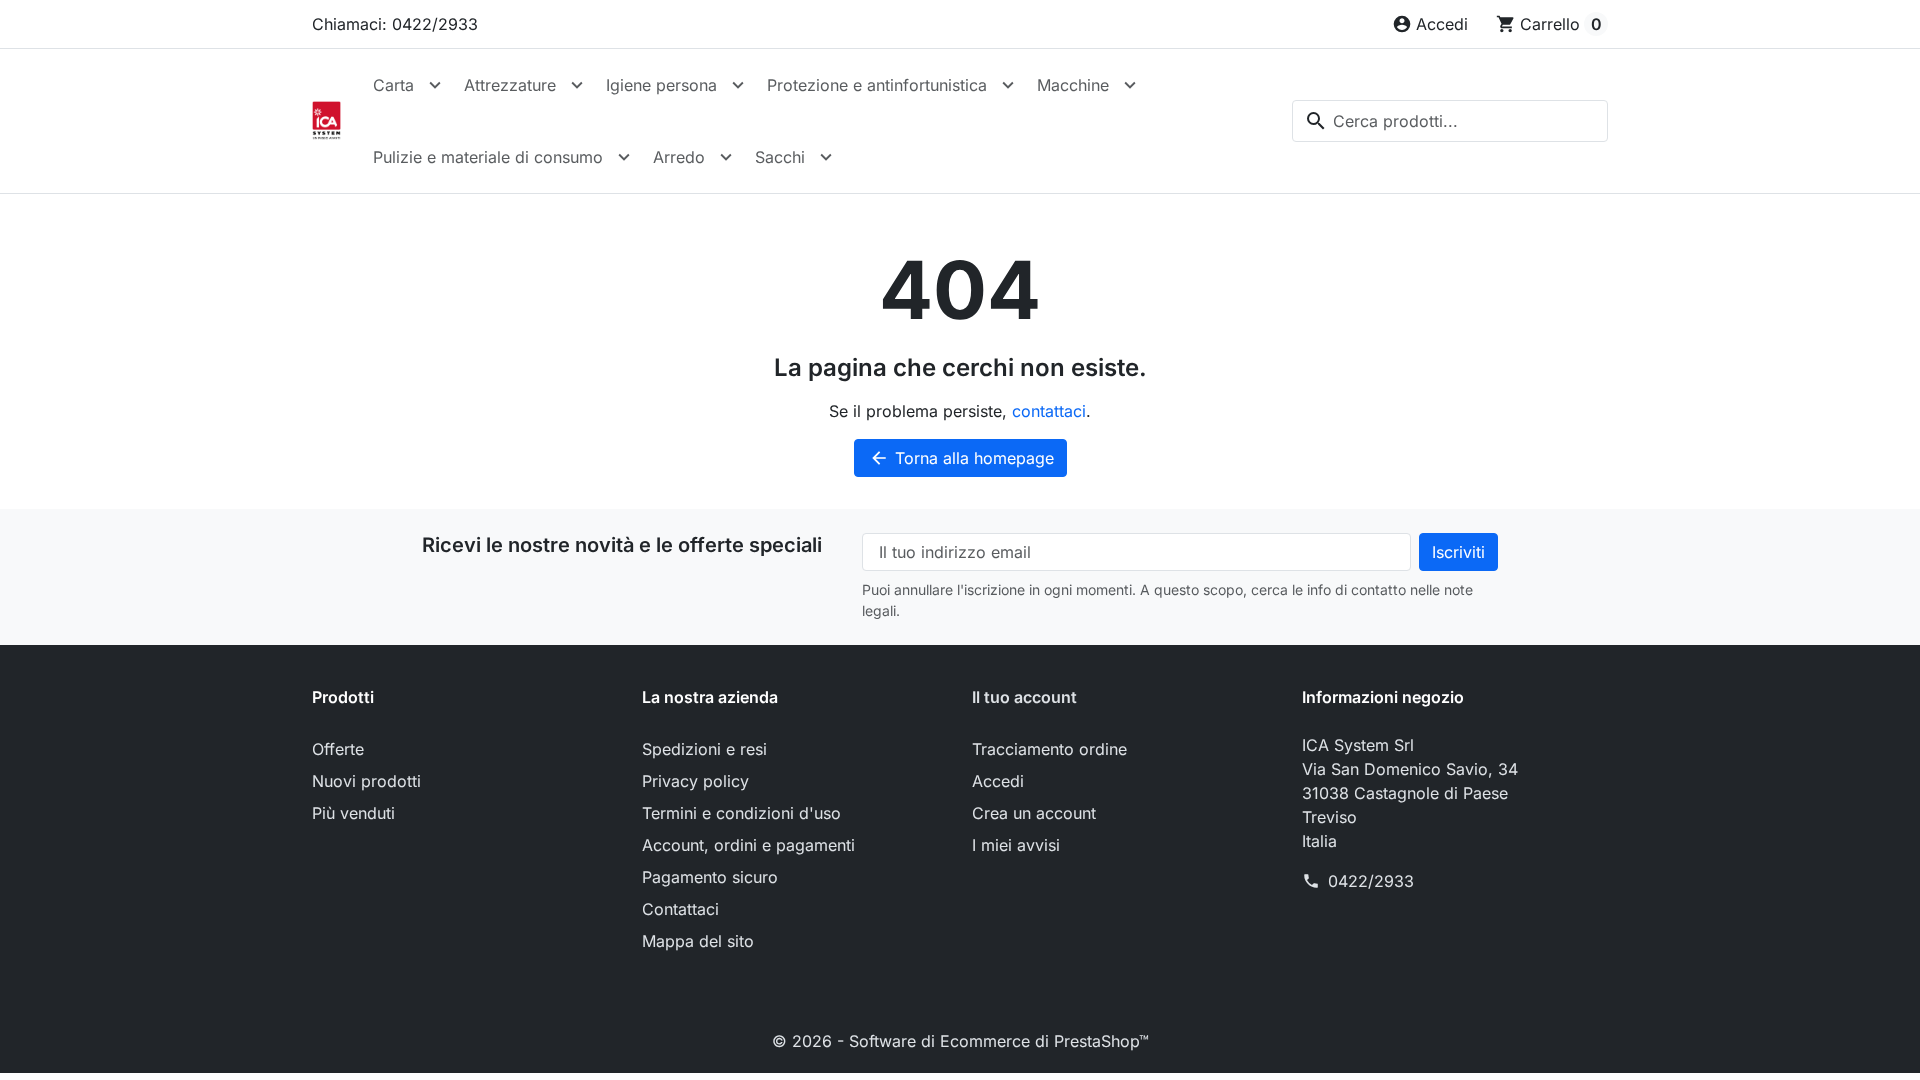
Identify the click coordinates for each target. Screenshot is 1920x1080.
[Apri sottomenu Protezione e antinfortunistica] (1008, 85)
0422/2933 (1371, 881)
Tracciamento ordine (1049, 749)
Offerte (338, 749)
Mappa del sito (698, 941)
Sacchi (780, 157)
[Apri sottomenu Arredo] (726, 157)
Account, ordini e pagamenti (748, 845)
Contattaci (680, 909)
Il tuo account (1024, 697)
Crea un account (1034, 813)
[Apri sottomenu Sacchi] (826, 157)
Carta (393, 85)
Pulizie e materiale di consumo (488, 157)
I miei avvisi (1016, 845)
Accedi (998, 781)
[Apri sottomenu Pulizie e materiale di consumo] (624, 157)
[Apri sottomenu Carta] (435, 85)
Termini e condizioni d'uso (741, 813)
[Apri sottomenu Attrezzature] (577, 85)
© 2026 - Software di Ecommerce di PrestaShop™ (960, 1041)
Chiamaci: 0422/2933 (395, 24)
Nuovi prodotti (366, 781)
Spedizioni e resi (704, 749)
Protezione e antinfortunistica (877, 85)
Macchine (1073, 85)
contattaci (1049, 411)
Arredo (679, 157)
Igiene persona (661, 85)
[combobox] (1450, 121)
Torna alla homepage (961, 458)
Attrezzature (510, 85)
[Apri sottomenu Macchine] (1130, 85)
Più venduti (353, 813)
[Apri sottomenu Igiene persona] (738, 85)
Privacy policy (695, 781)
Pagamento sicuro (710, 877)
